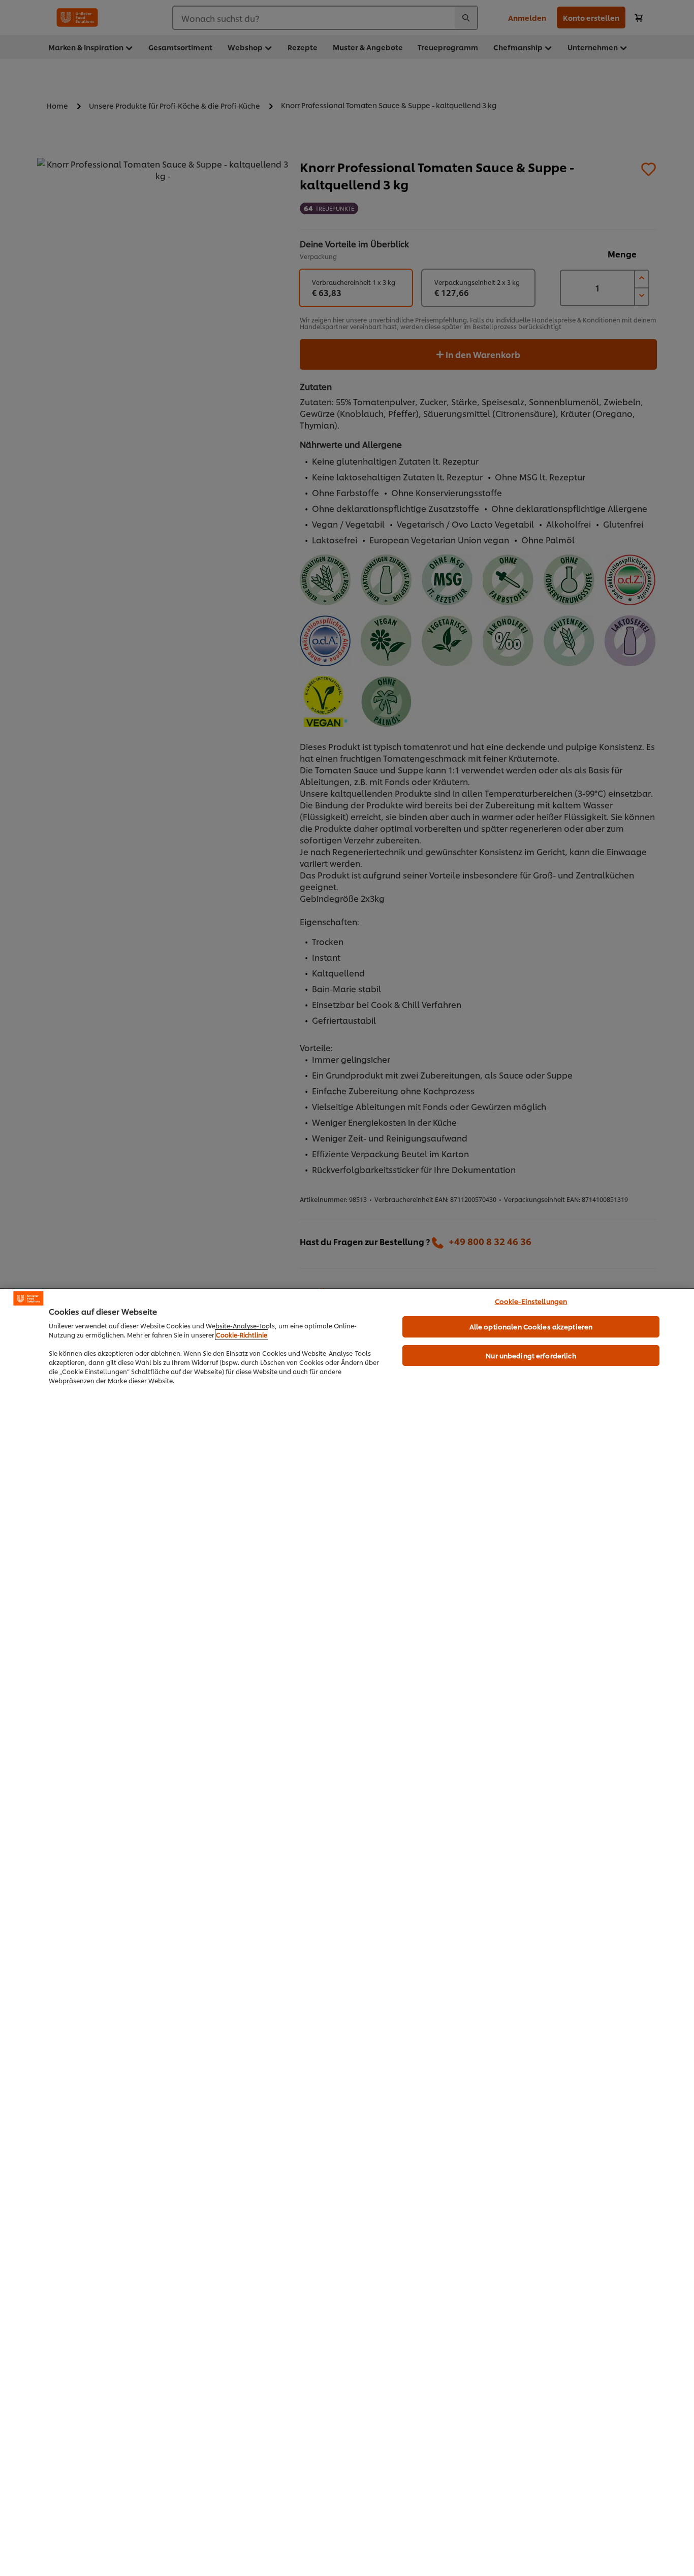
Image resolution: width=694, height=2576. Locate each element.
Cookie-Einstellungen (531, 1301)
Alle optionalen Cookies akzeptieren (531, 1326)
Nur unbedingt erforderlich (531, 1355)
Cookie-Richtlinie (242, 1335)
